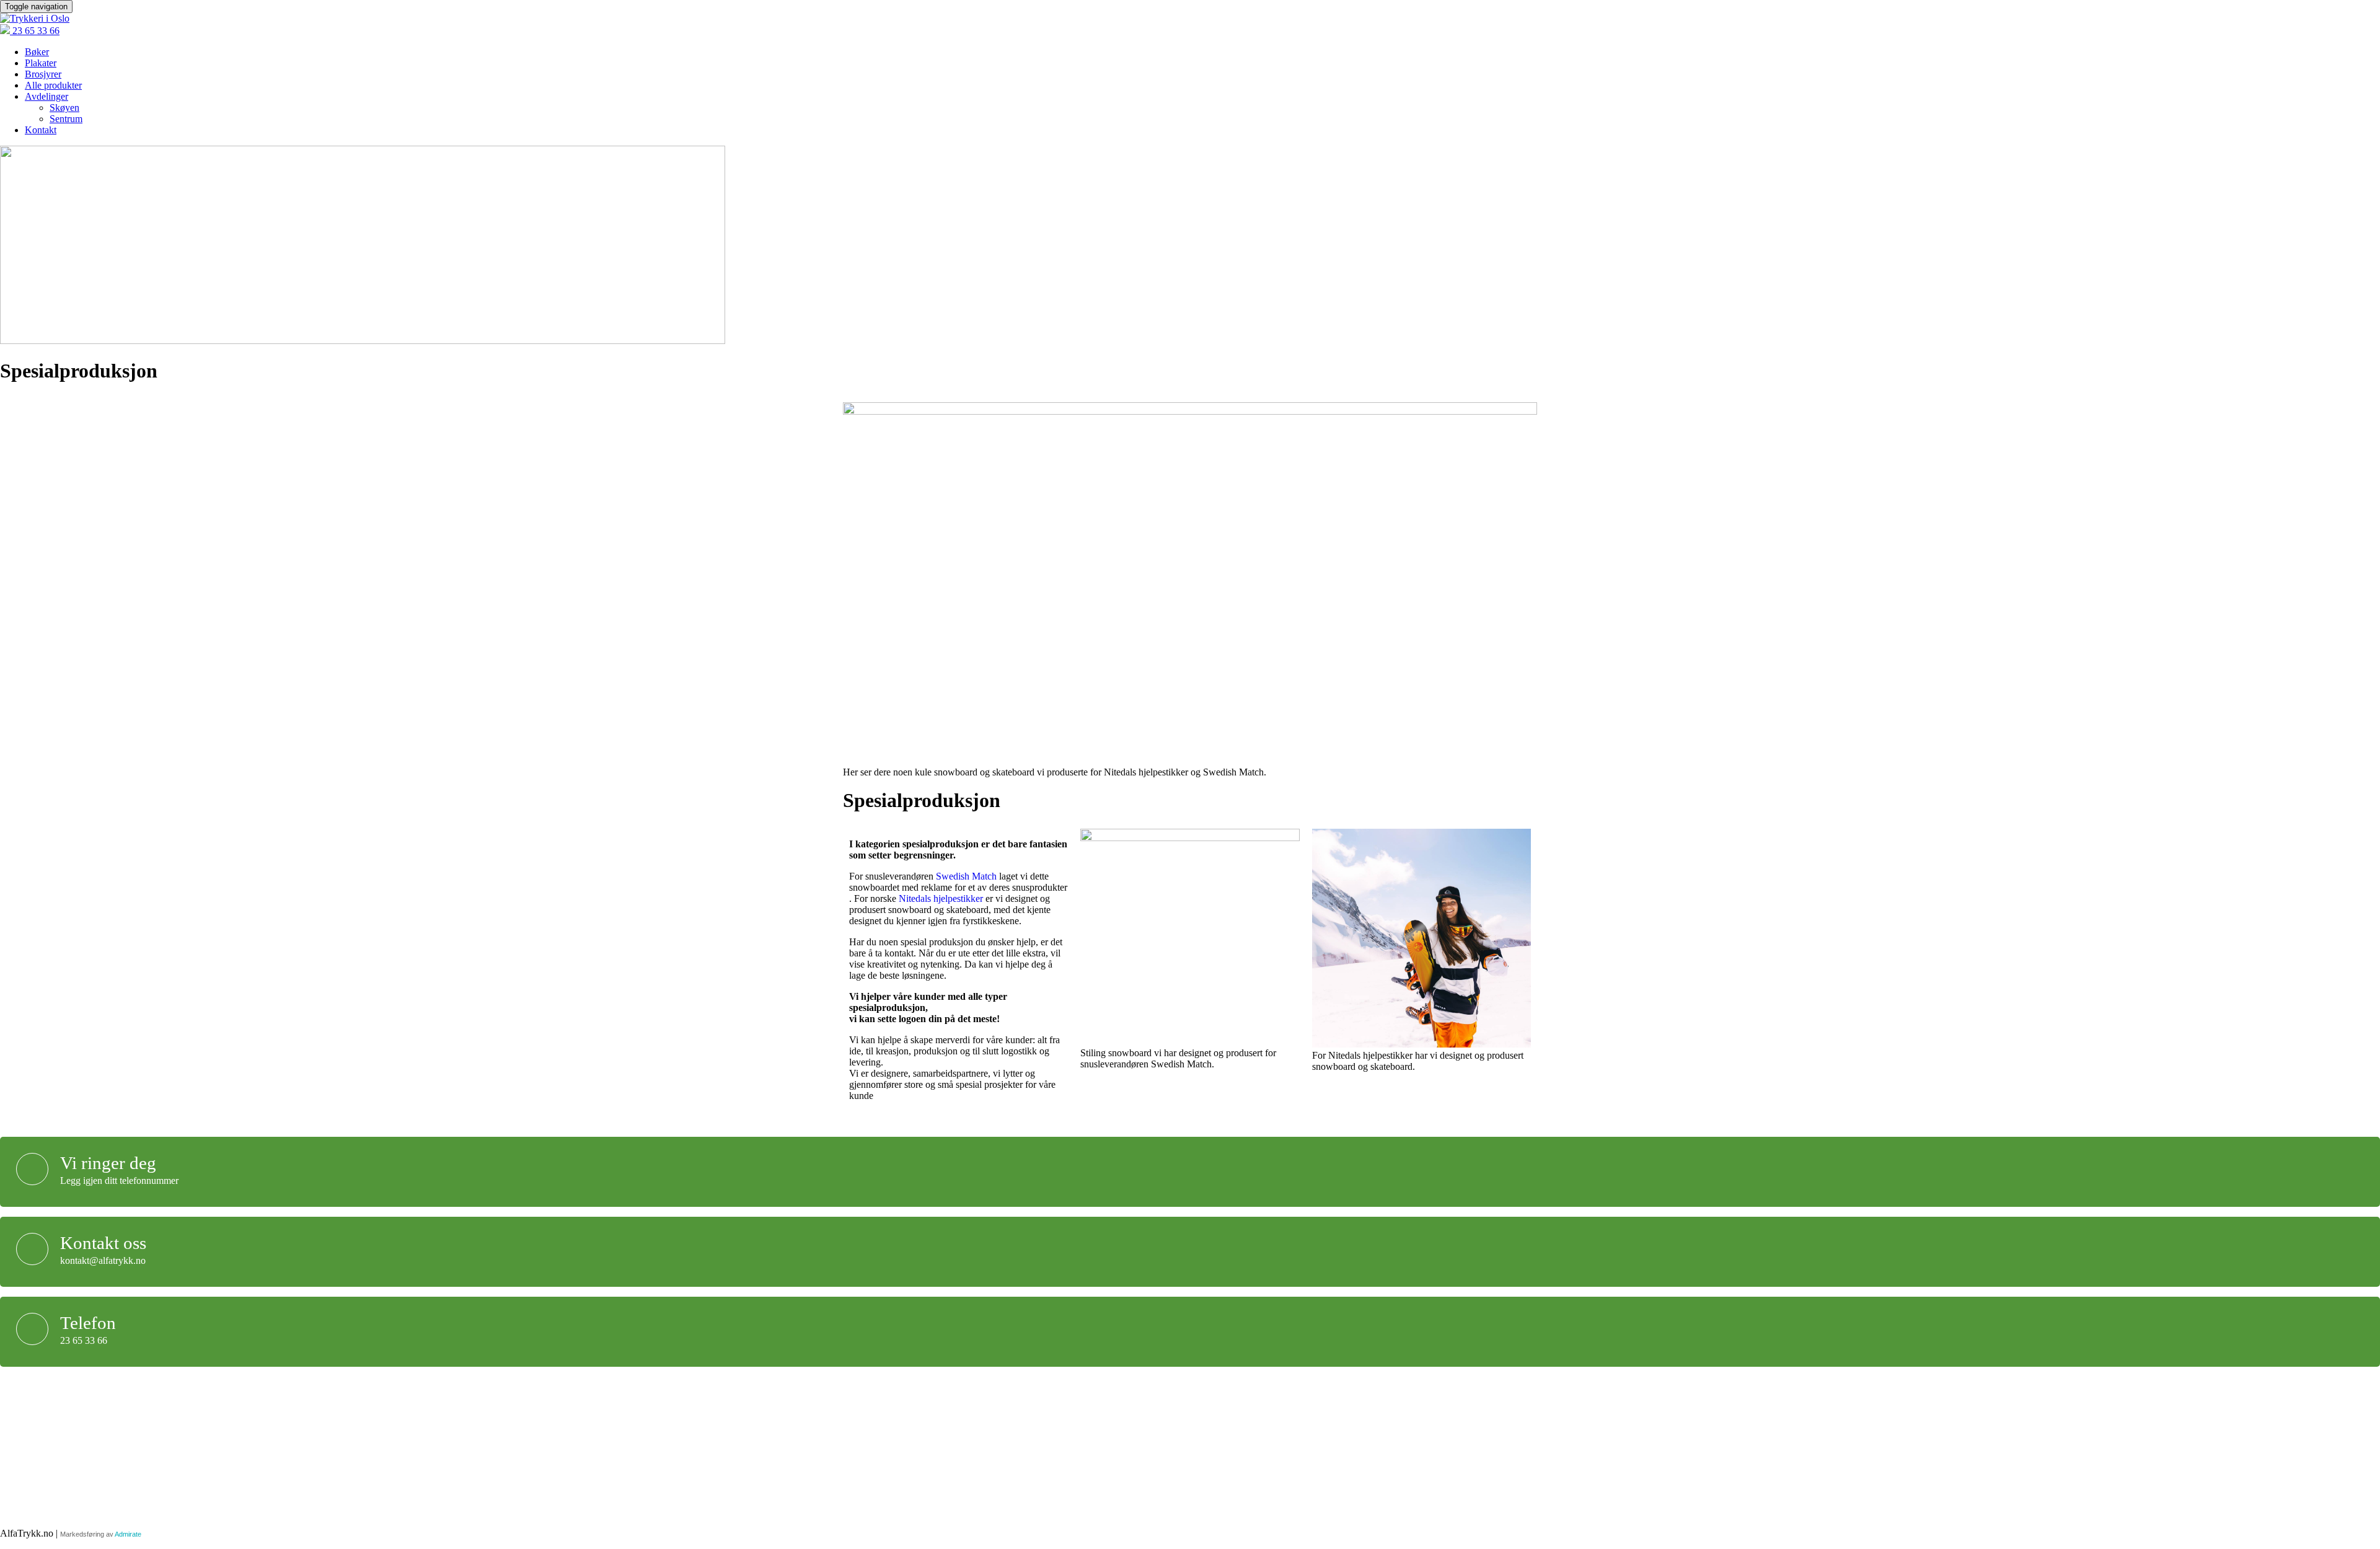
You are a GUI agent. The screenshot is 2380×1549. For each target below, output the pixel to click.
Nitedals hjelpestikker (941, 898)
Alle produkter (53, 85)
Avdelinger (46, 96)
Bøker (37, 52)
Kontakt (41, 130)
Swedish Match (966, 876)
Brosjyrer (43, 74)
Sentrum (66, 119)
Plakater (41, 63)
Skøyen (64, 108)
